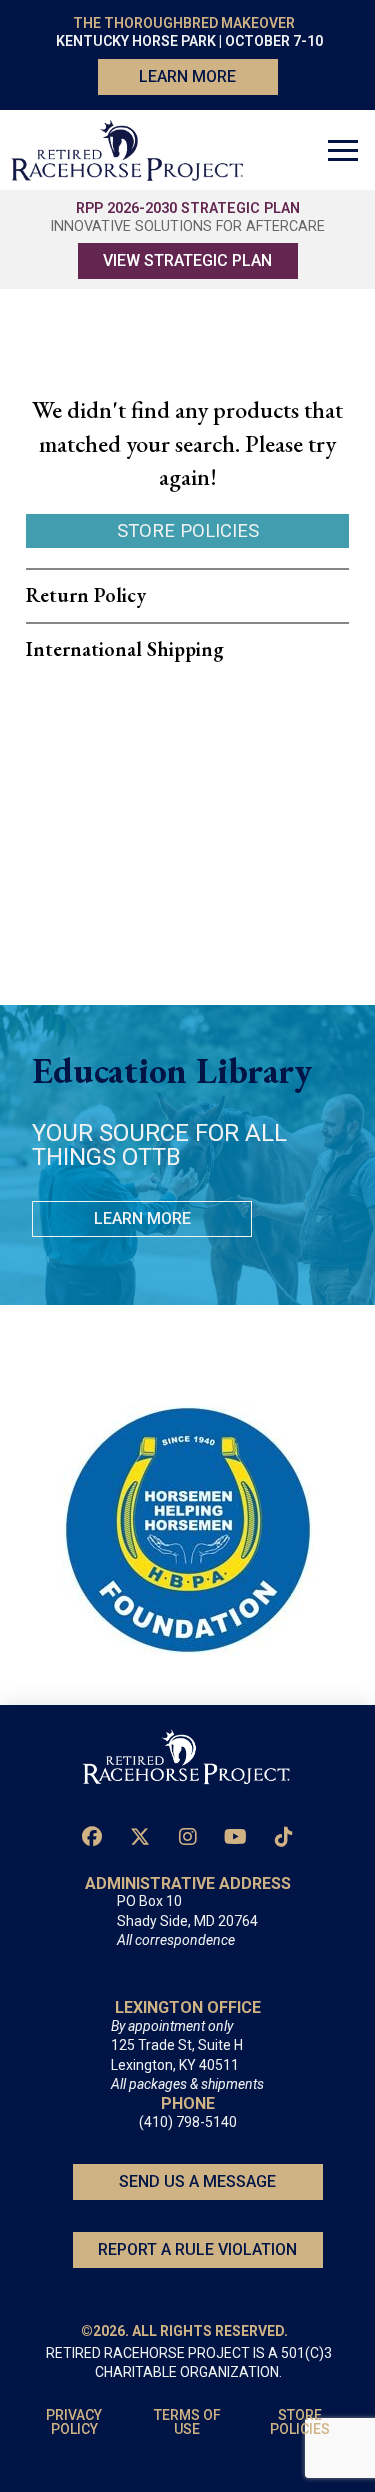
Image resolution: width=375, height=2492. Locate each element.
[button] (343, 150)
